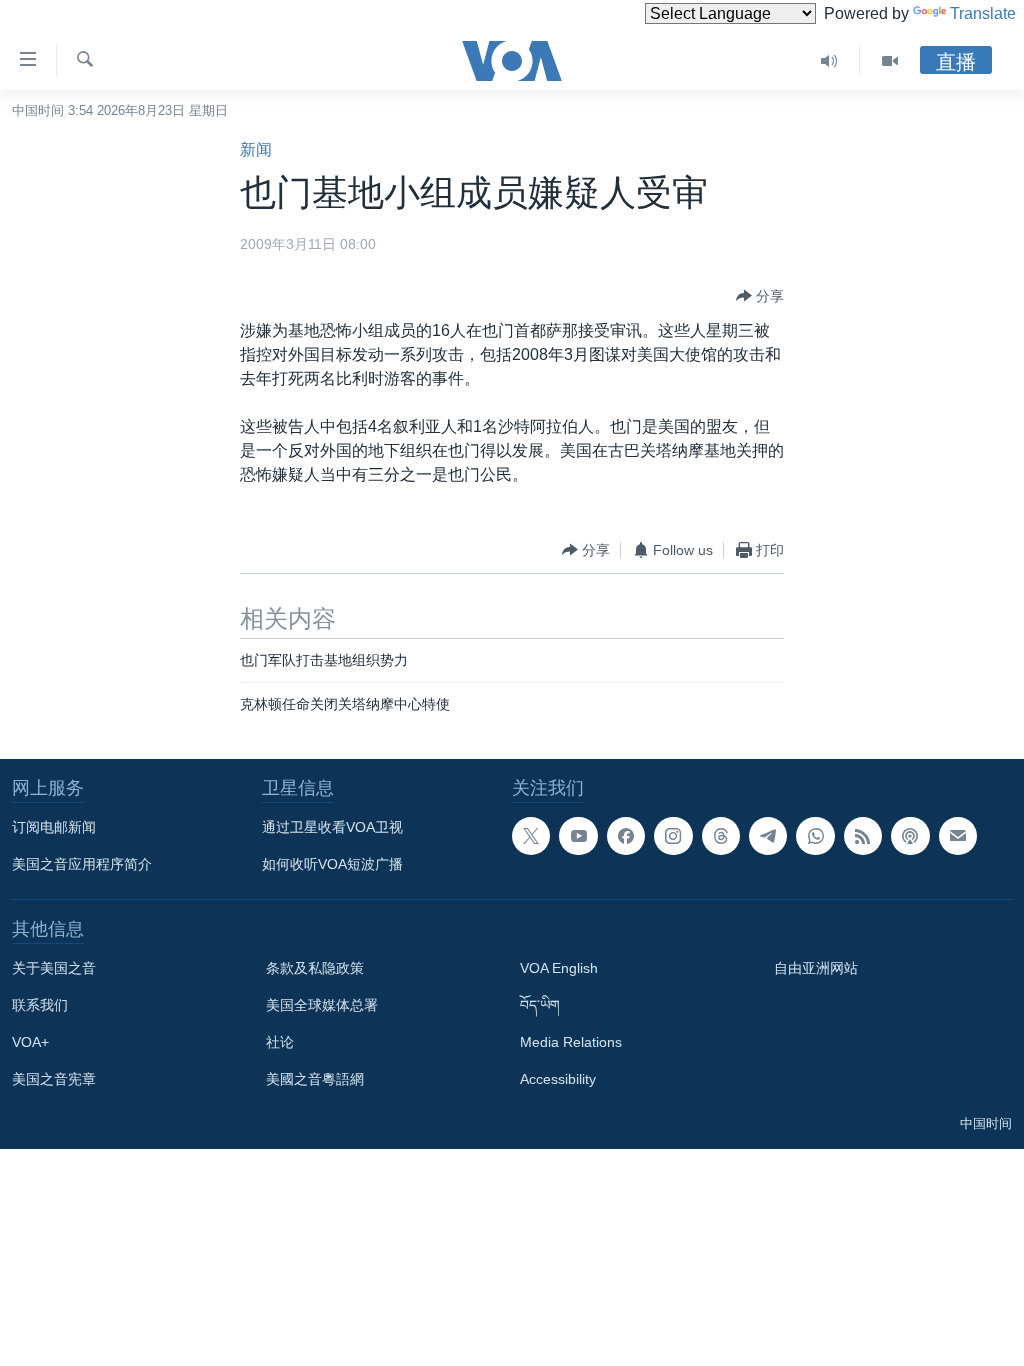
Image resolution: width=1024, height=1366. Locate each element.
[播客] (910, 836)
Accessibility (558, 1079)
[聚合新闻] (863, 836)
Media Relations (571, 1042)
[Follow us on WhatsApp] (815, 836)
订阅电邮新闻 (54, 827)
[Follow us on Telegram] (768, 836)
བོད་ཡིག (540, 1005)
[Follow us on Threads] (721, 836)
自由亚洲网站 (816, 968)
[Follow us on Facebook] (626, 836)
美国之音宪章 (54, 1079)
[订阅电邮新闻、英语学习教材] (958, 836)
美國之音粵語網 (315, 1079)
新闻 (256, 149)
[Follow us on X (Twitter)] (531, 836)
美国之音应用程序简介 (82, 864)
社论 (280, 1042)
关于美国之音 (54, 968)
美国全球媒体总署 (322, 1005)
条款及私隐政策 (315, 968)
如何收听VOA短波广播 (332, 864)
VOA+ (30, 1042)
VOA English (559, 968)
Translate (983, 13)
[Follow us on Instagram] (673, 836)
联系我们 (40, 1005)
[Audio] (829, 61)
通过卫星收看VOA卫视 (332, 827)
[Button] (760, 296)
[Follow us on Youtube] (578, 836)
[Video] (890, 61)
